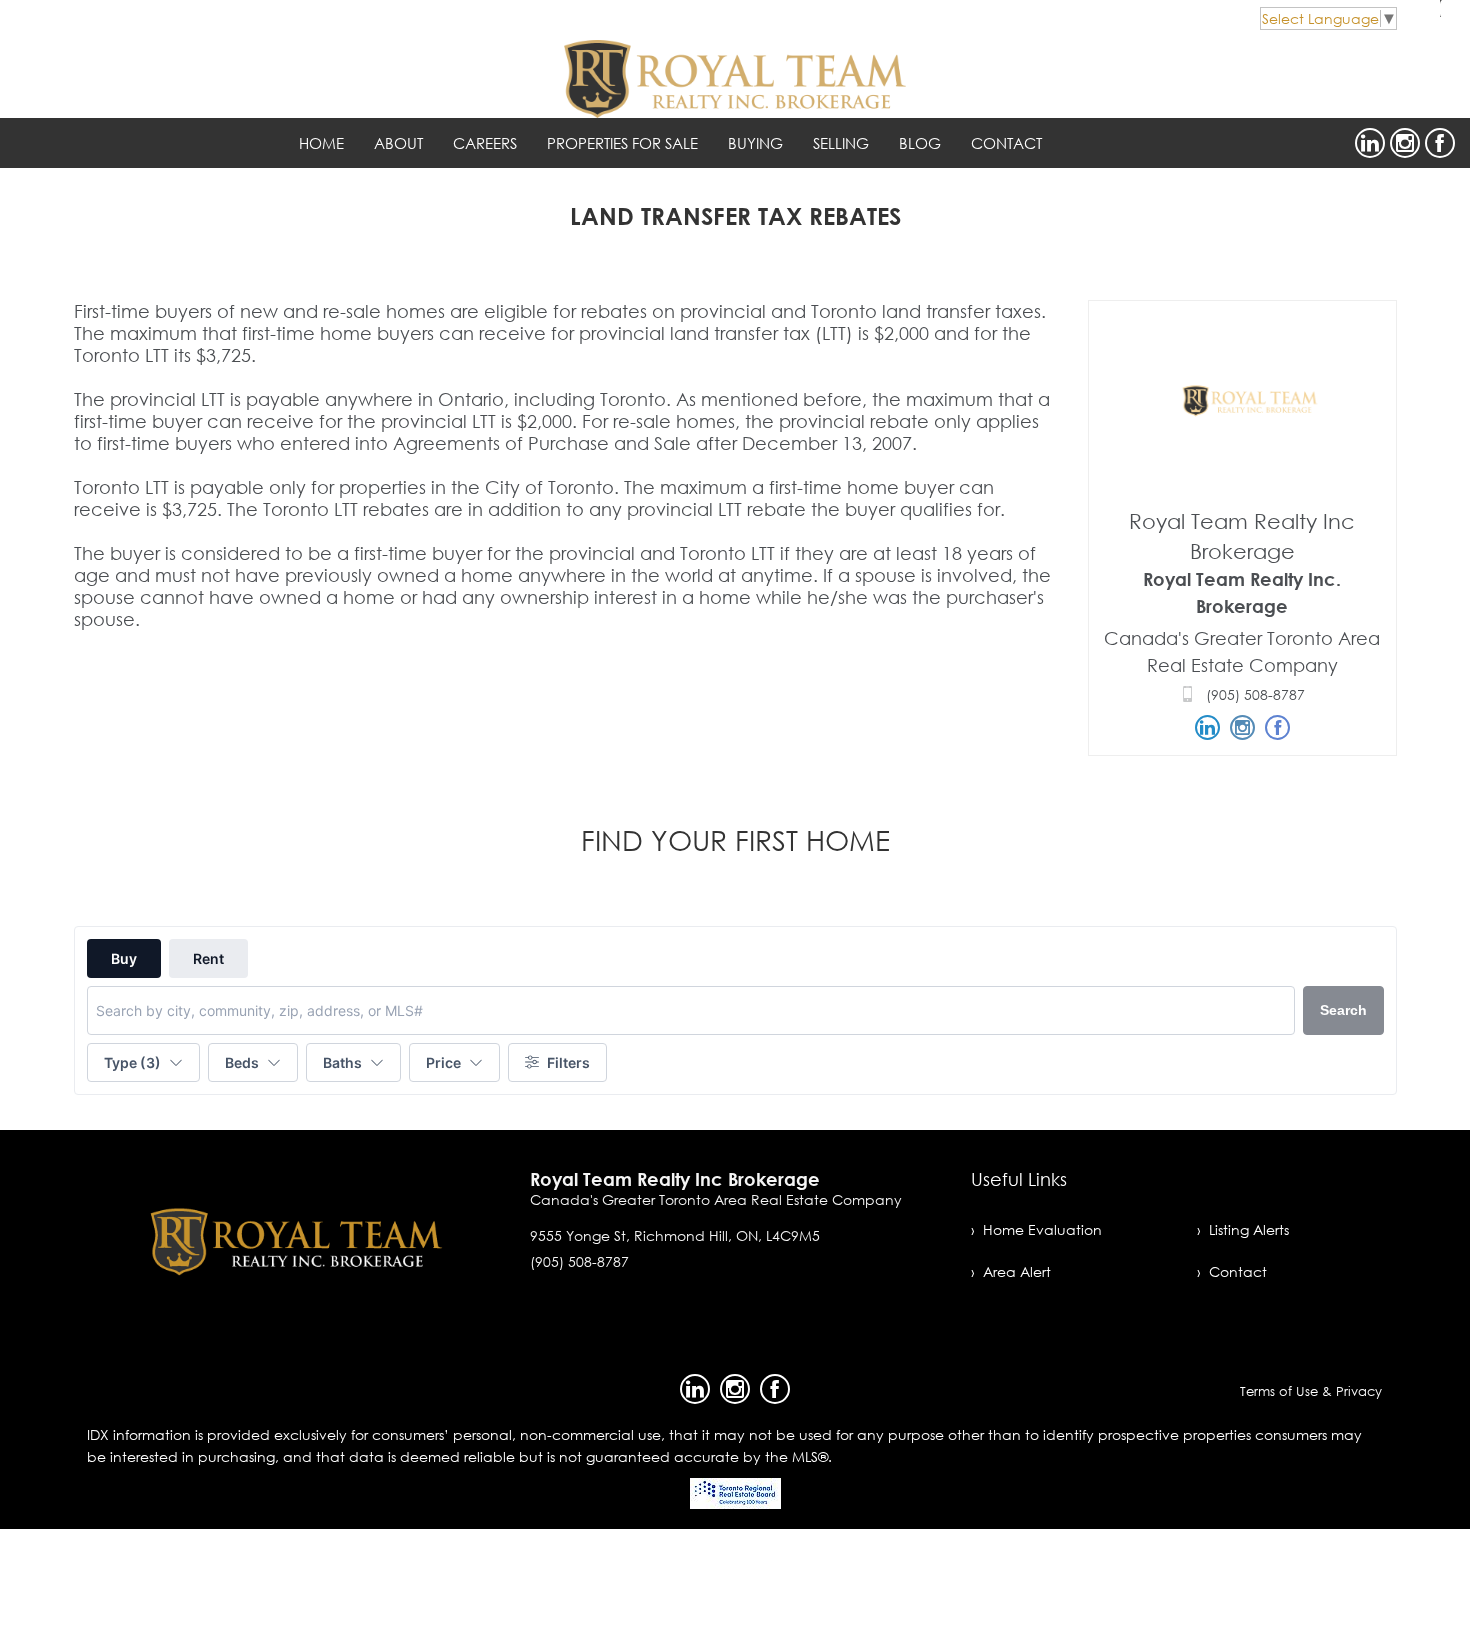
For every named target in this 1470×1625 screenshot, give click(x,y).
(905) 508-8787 (1255, 694)
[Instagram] (1405, 143)
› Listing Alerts (1243, 1229)
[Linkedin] (1370, 143)
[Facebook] (1440, 143)
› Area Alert (1011, 1271)
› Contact (1232, 1271)
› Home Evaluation (1036, 1229)
